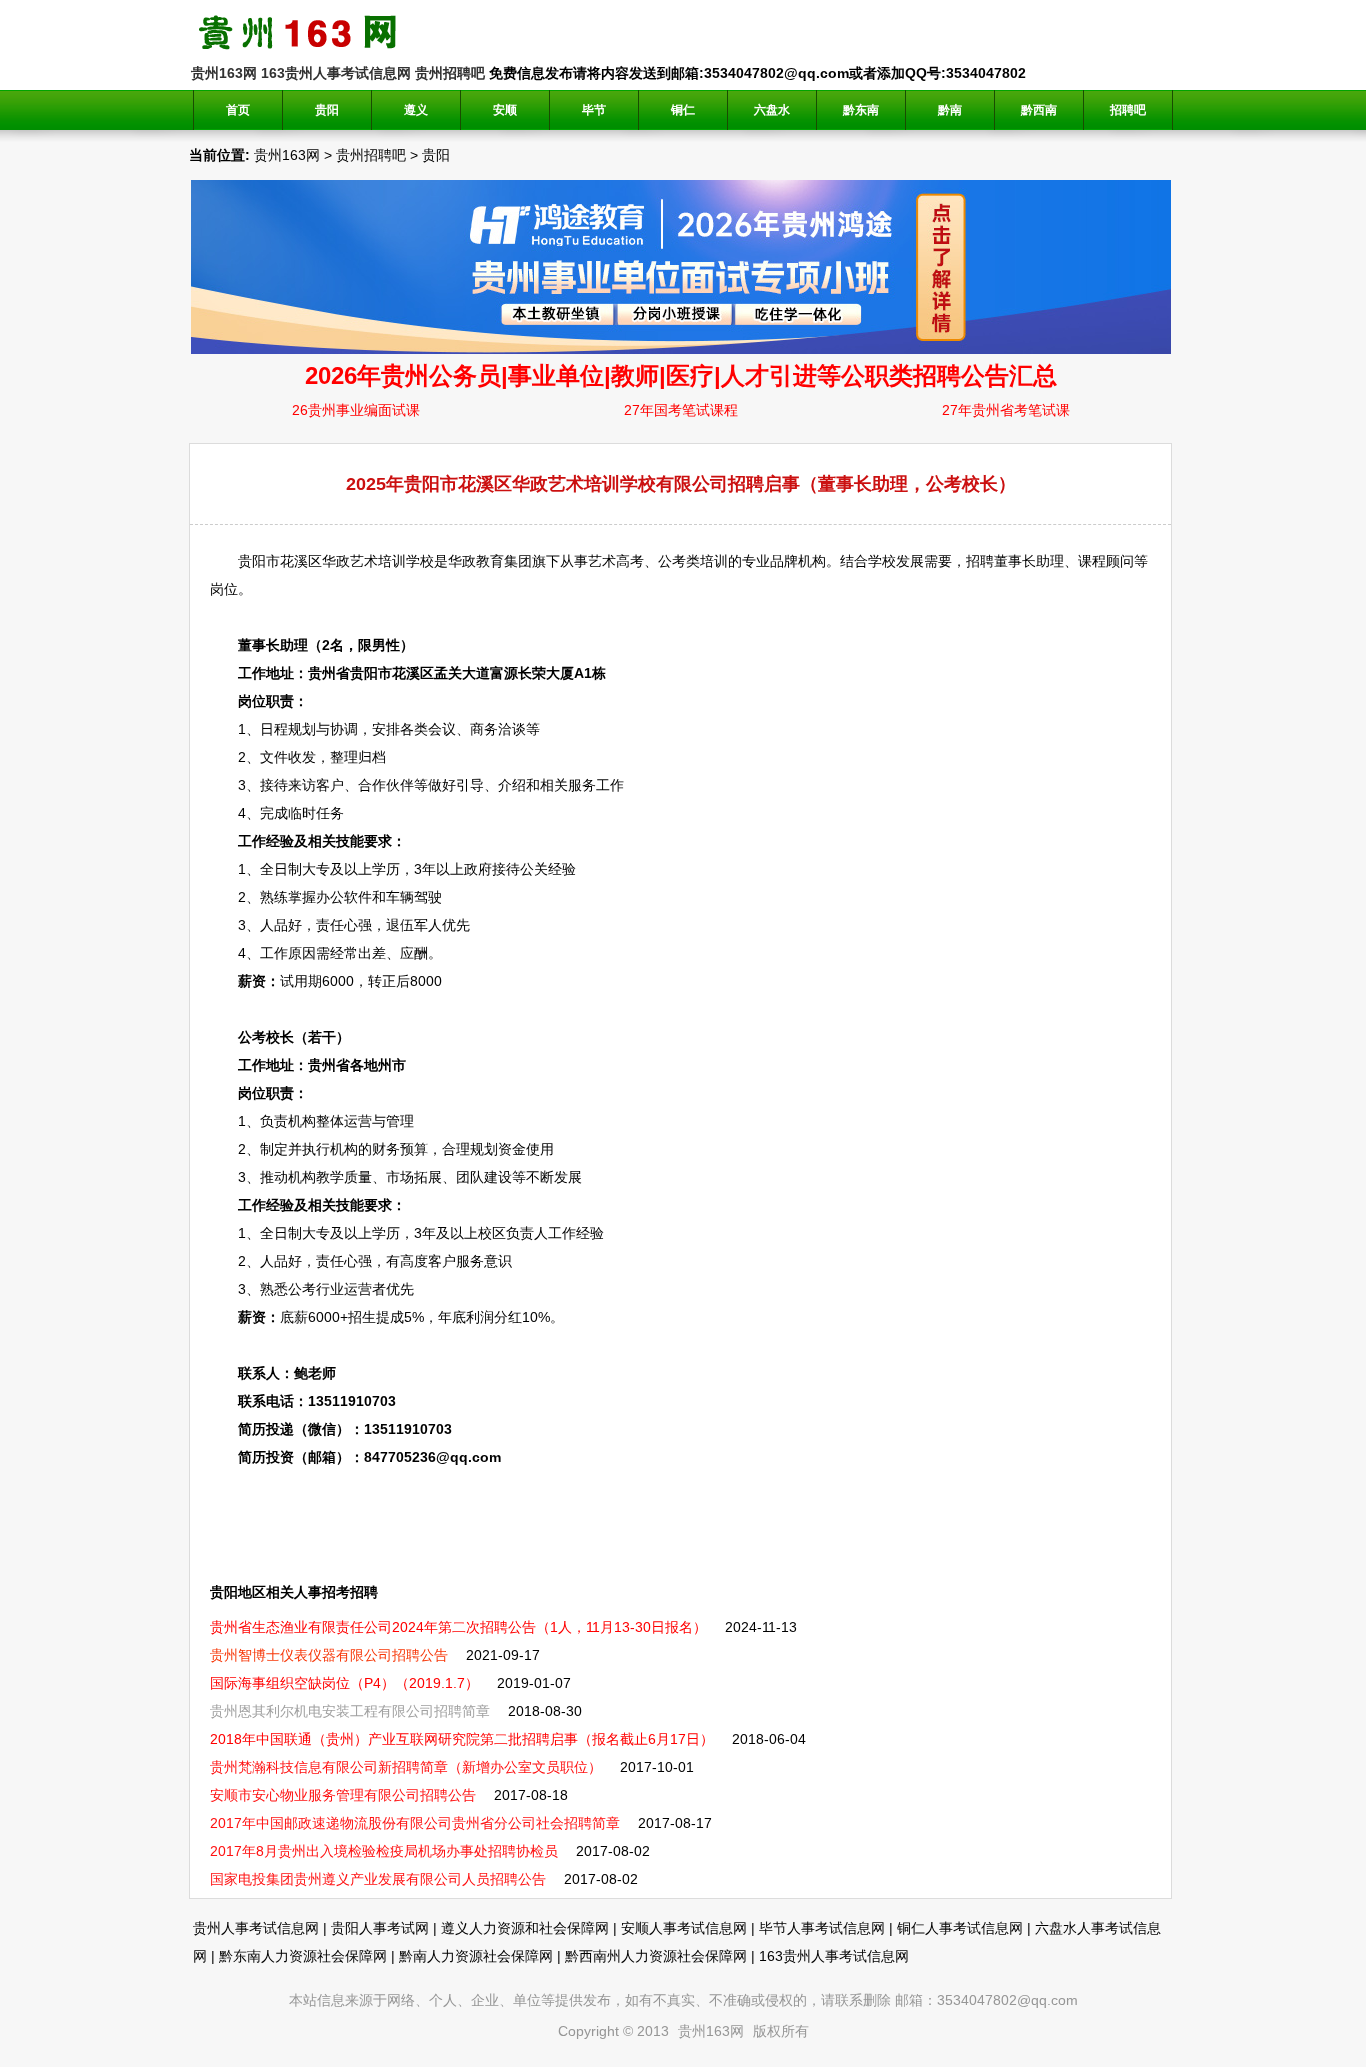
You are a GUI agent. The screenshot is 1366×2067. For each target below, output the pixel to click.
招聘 (980, 561)
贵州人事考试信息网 (256, 1928)
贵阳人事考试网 (380, 1928)
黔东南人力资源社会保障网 (303, 1956)
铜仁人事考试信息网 (960, 1928)
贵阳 (436, 155)
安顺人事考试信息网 (684, 1928)
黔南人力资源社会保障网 (476, 1956)
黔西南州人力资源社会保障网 (656, 1956)
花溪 (294, 561)
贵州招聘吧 (450, 73)
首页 (238, 110)
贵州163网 (224, 73)
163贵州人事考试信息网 (336, 73)
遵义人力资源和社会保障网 (525, 1928)
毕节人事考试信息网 (822, 1928)
